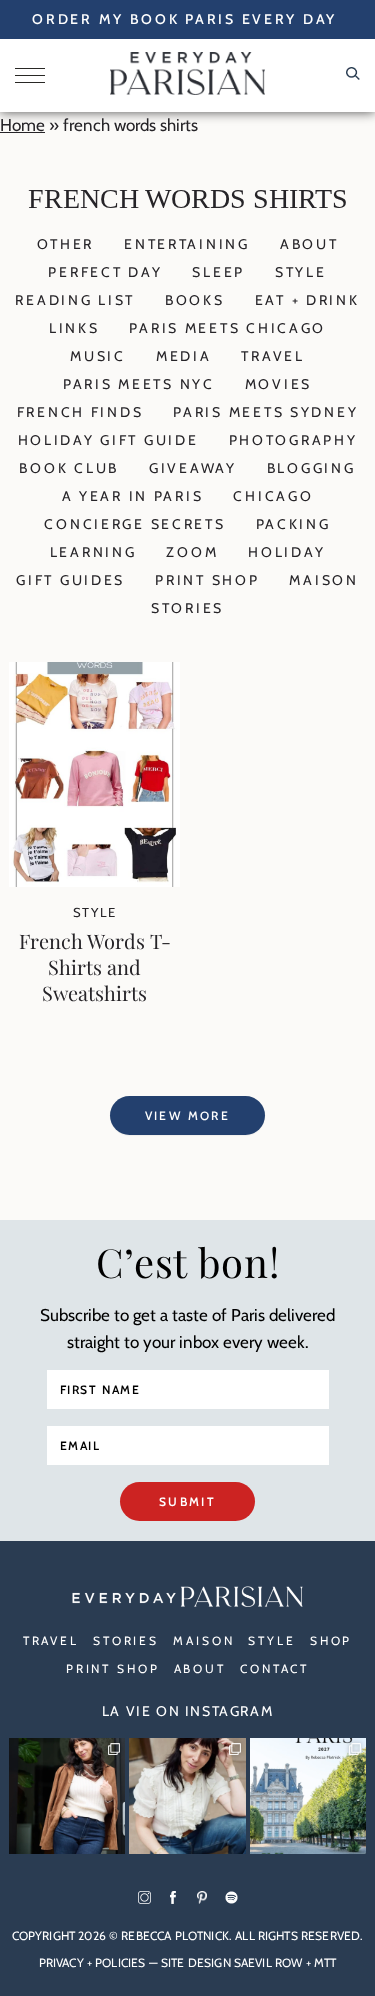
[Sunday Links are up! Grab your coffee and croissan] (187, 1796)
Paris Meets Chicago (227, 328)
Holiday (286, 552)
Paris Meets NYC (139, 384)
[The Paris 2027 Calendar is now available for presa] (308, 1796)
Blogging (311, 468)
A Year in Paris (133, 496)
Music (98, 356)
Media (184, 356)
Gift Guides (70, 580)
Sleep (218, 272)
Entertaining (187, 244)
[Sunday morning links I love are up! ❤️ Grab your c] (67, 1796)
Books (195, 300)
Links (74, 328)
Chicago (273, 496)
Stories (187, 608)
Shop (331, 1640)
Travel (272, 356)
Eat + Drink (307, 300)
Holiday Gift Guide (108, 440)
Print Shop (207, 580)
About (309, 244)
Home (22, 125)
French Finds (80, 412)
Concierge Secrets (134, 524)
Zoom (192, 552)
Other (66, 244)
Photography (293, 440)
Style (301, 272)
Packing (293, 524)
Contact (274, 1668)
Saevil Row (268, 1962)
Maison (323, 580)
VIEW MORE (188, 1115)
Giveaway (193, 468)
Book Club (68, 468)
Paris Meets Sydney (265, 412)
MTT (325, 1962)
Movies (278, 384)
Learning (93, 552)
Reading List (75, 300)
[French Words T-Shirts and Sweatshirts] (94, 881)
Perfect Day (105, 272)
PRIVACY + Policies (92, 1962)
